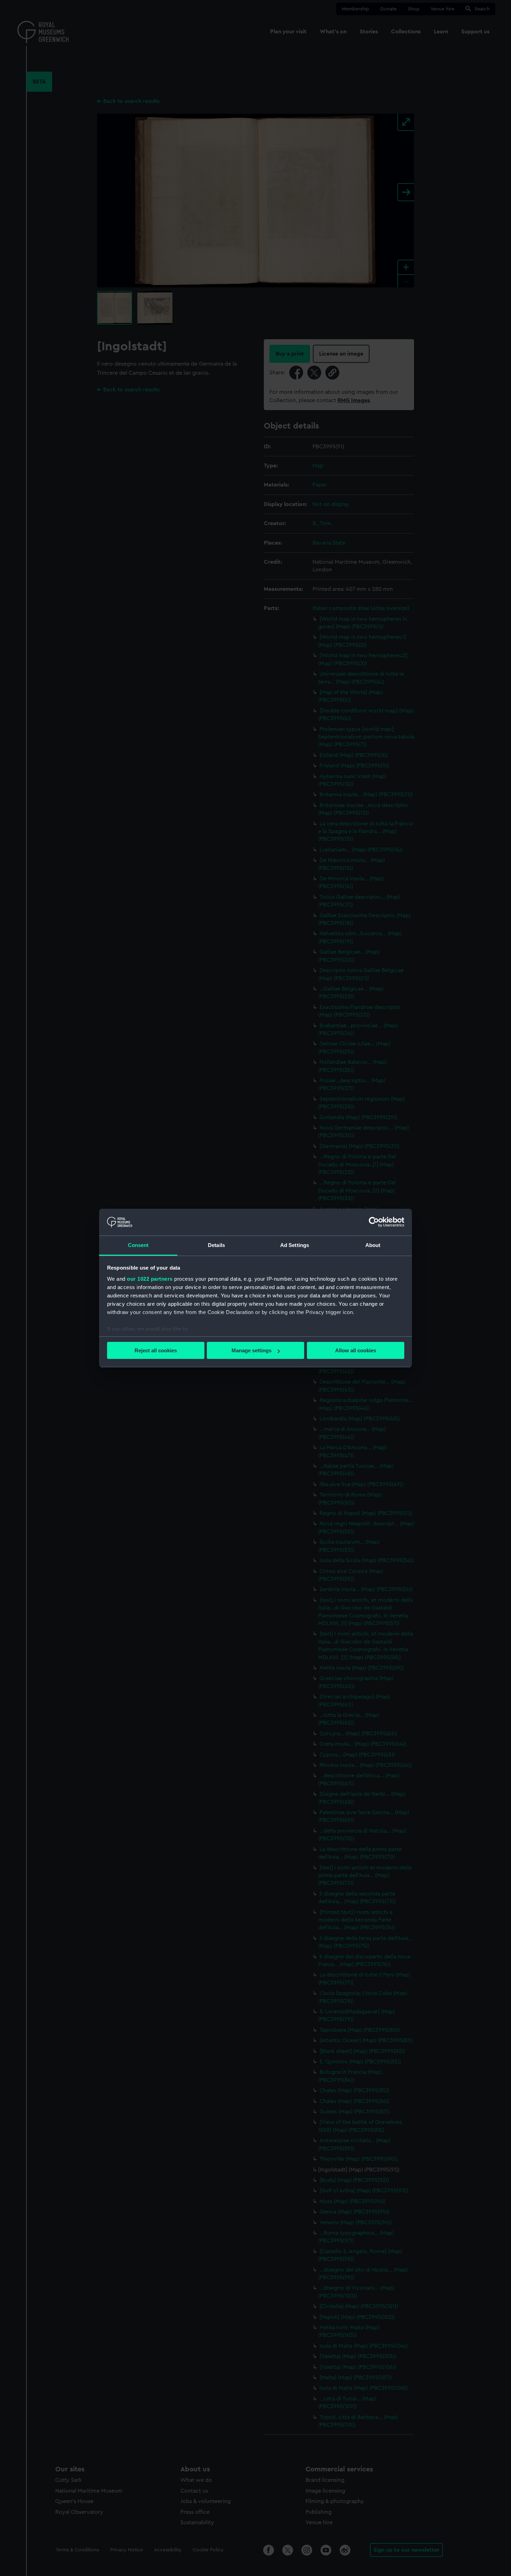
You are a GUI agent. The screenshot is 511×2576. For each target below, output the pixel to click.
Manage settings (252, 1350)
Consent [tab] (138, 1245)
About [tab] (373, 1245)
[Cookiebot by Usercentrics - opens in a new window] (374, 1222)
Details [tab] (216, 1245)
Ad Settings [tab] (295, 1245)
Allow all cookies (356, 1350)
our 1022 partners (150, 1279)
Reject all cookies (156, 1350)
